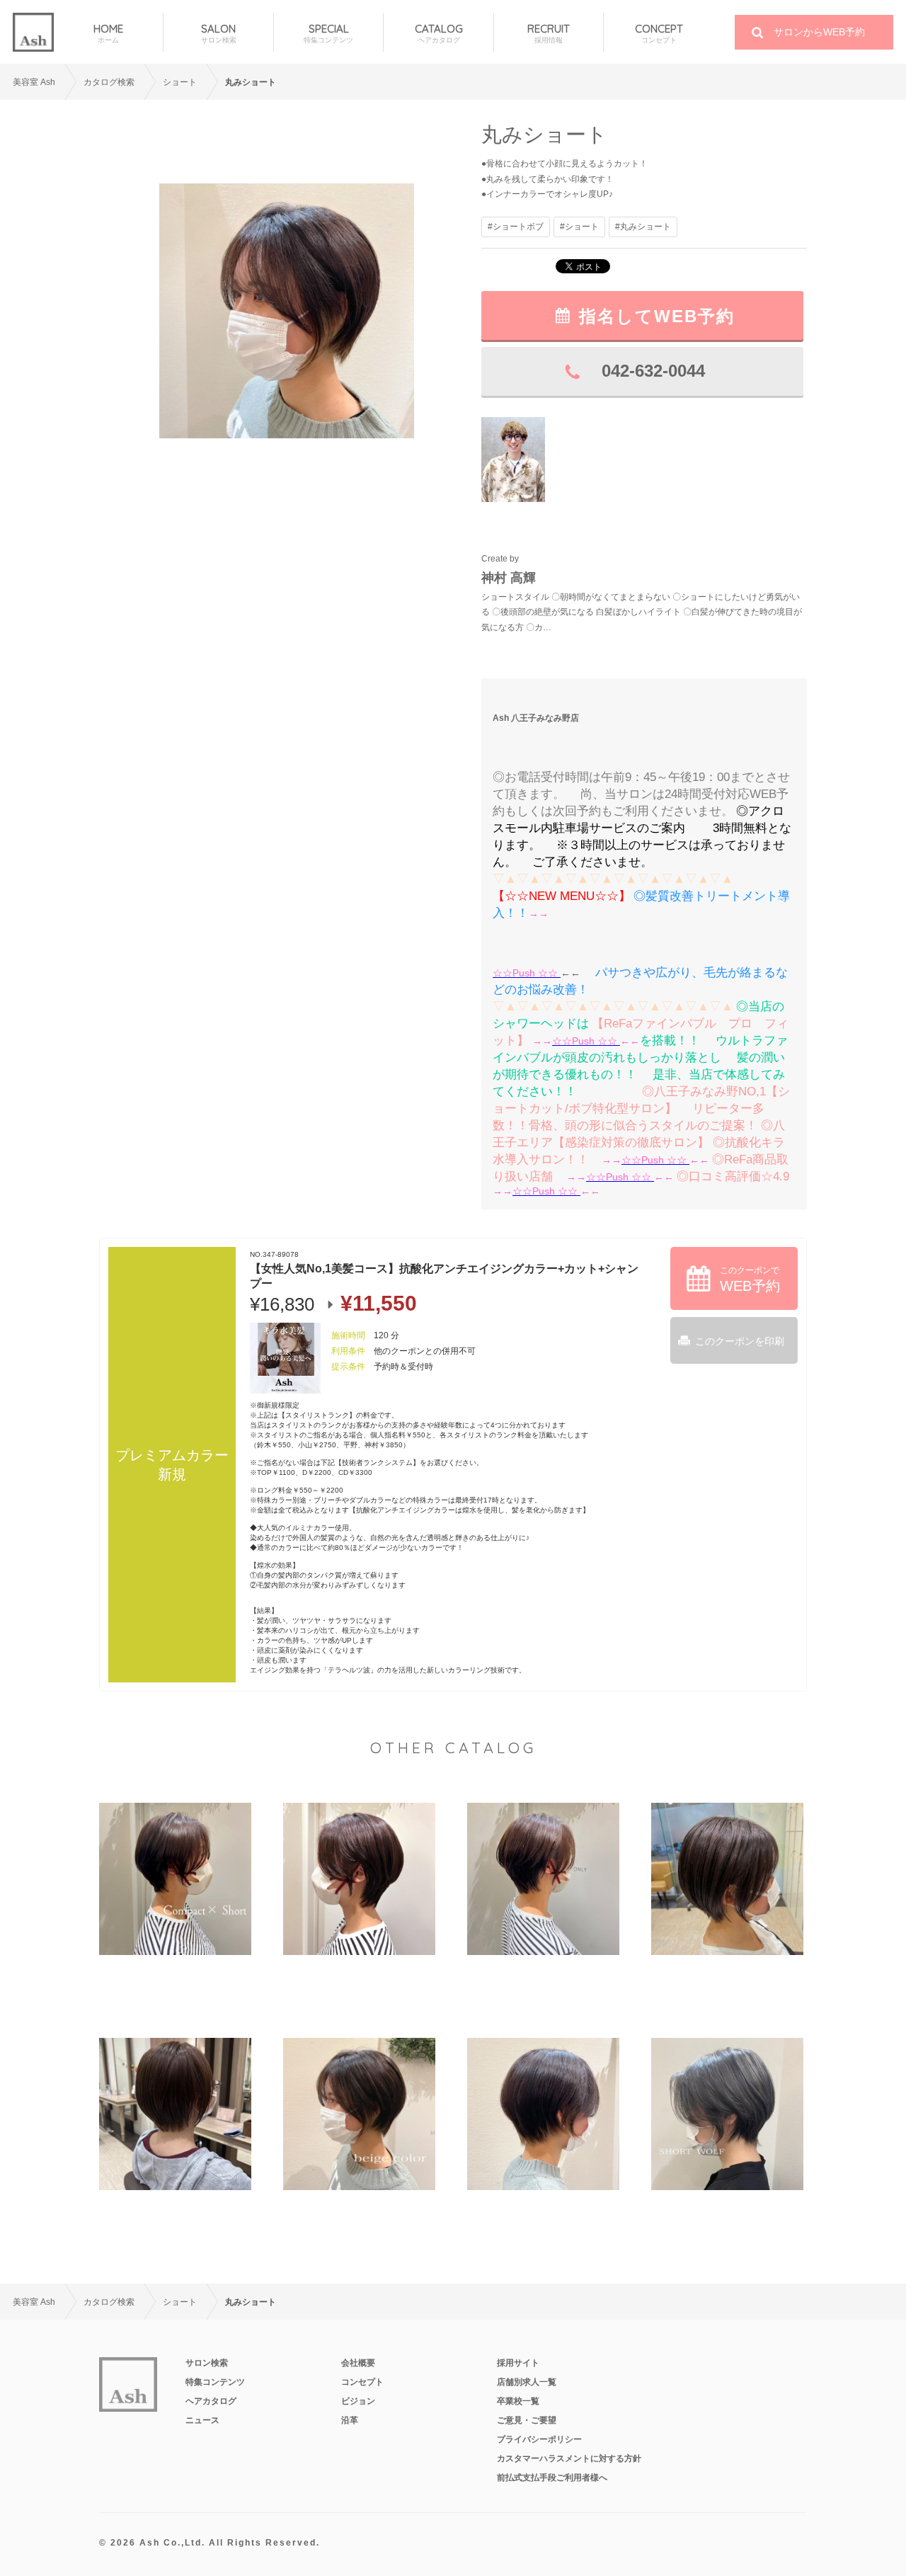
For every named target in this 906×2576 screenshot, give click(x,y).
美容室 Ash (34, 82)
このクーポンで (750, 1280)
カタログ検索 (109, 82)
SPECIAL (328, 33)
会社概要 (358, 2363)
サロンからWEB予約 (819, 32)
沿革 (350, 2420)
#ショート (579, 227)
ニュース (202, 2420)
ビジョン (358, 2401)
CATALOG (439, 33)
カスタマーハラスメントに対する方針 (569, 2458)
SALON (219, 33)
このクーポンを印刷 (740, 1341)
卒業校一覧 (518, 2401)
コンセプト (362, 2382)
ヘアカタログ (211, 2401)
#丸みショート (643, 227)
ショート (180, 82)
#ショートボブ (516, 227)
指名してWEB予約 (657, 316)
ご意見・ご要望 (527, 2420)
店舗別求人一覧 (527, 2382)
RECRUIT (549, 33)
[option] (287, 310)
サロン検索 (207, 2363)
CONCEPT (659, 33)
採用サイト (518, 2363)
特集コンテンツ (215, 2382)
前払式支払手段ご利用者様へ (552, 2478)
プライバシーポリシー (539, 2439)
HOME (108, 33)
